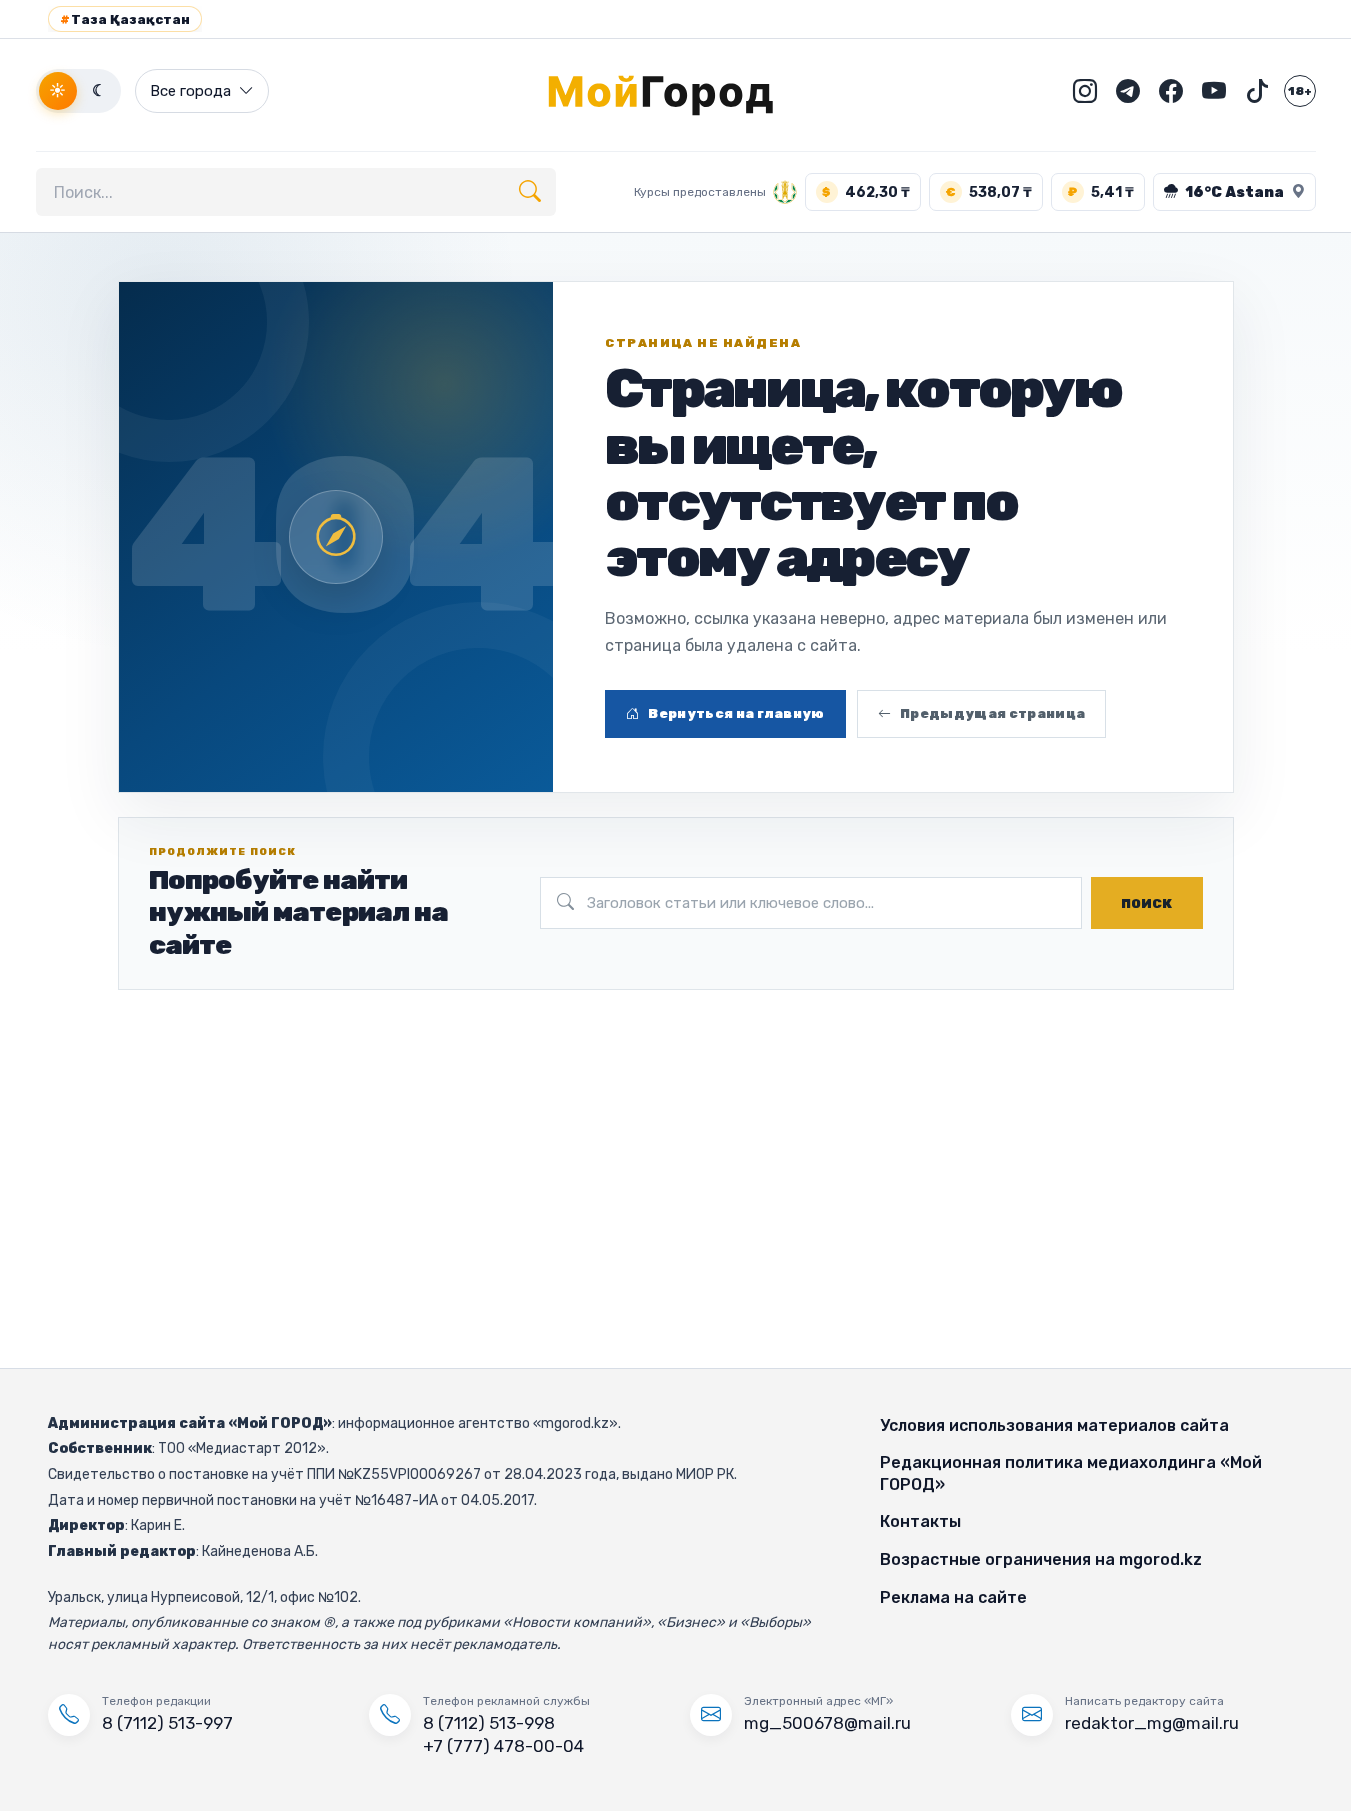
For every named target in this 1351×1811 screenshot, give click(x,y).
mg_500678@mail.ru (827, 1723)
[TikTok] (1257, 91)
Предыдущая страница (992, 713)
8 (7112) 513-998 (489, 1723)
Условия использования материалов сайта (1054, 1425)
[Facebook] (1171, 91)
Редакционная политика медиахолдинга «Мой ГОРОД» (1071, 1473)
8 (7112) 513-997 (167, 1723)
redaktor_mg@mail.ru (1152, 1723)
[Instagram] (1085, 91)
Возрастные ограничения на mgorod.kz (1041, 1559)
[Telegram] (1128, 91)
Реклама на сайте (953, 1597)
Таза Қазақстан (125, 19)
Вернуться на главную (736, 713)
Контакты (920, 1521)
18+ (1300, 91)
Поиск (1146, 903)
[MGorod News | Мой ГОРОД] (676, 91)
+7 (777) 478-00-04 (503, 1746)
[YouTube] (1214, 91)
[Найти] (530, 192)
